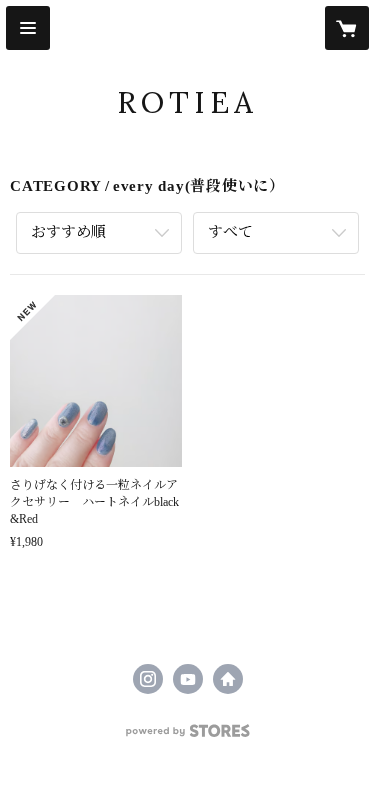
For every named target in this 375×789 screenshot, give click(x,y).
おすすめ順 (68, 232)
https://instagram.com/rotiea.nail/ (148, 679)
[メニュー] (28, 28)
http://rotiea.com (228, 679)
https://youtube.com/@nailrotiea (188, 679)
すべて (230, 232)
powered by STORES (188, 736)
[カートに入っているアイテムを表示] (347, 28)
